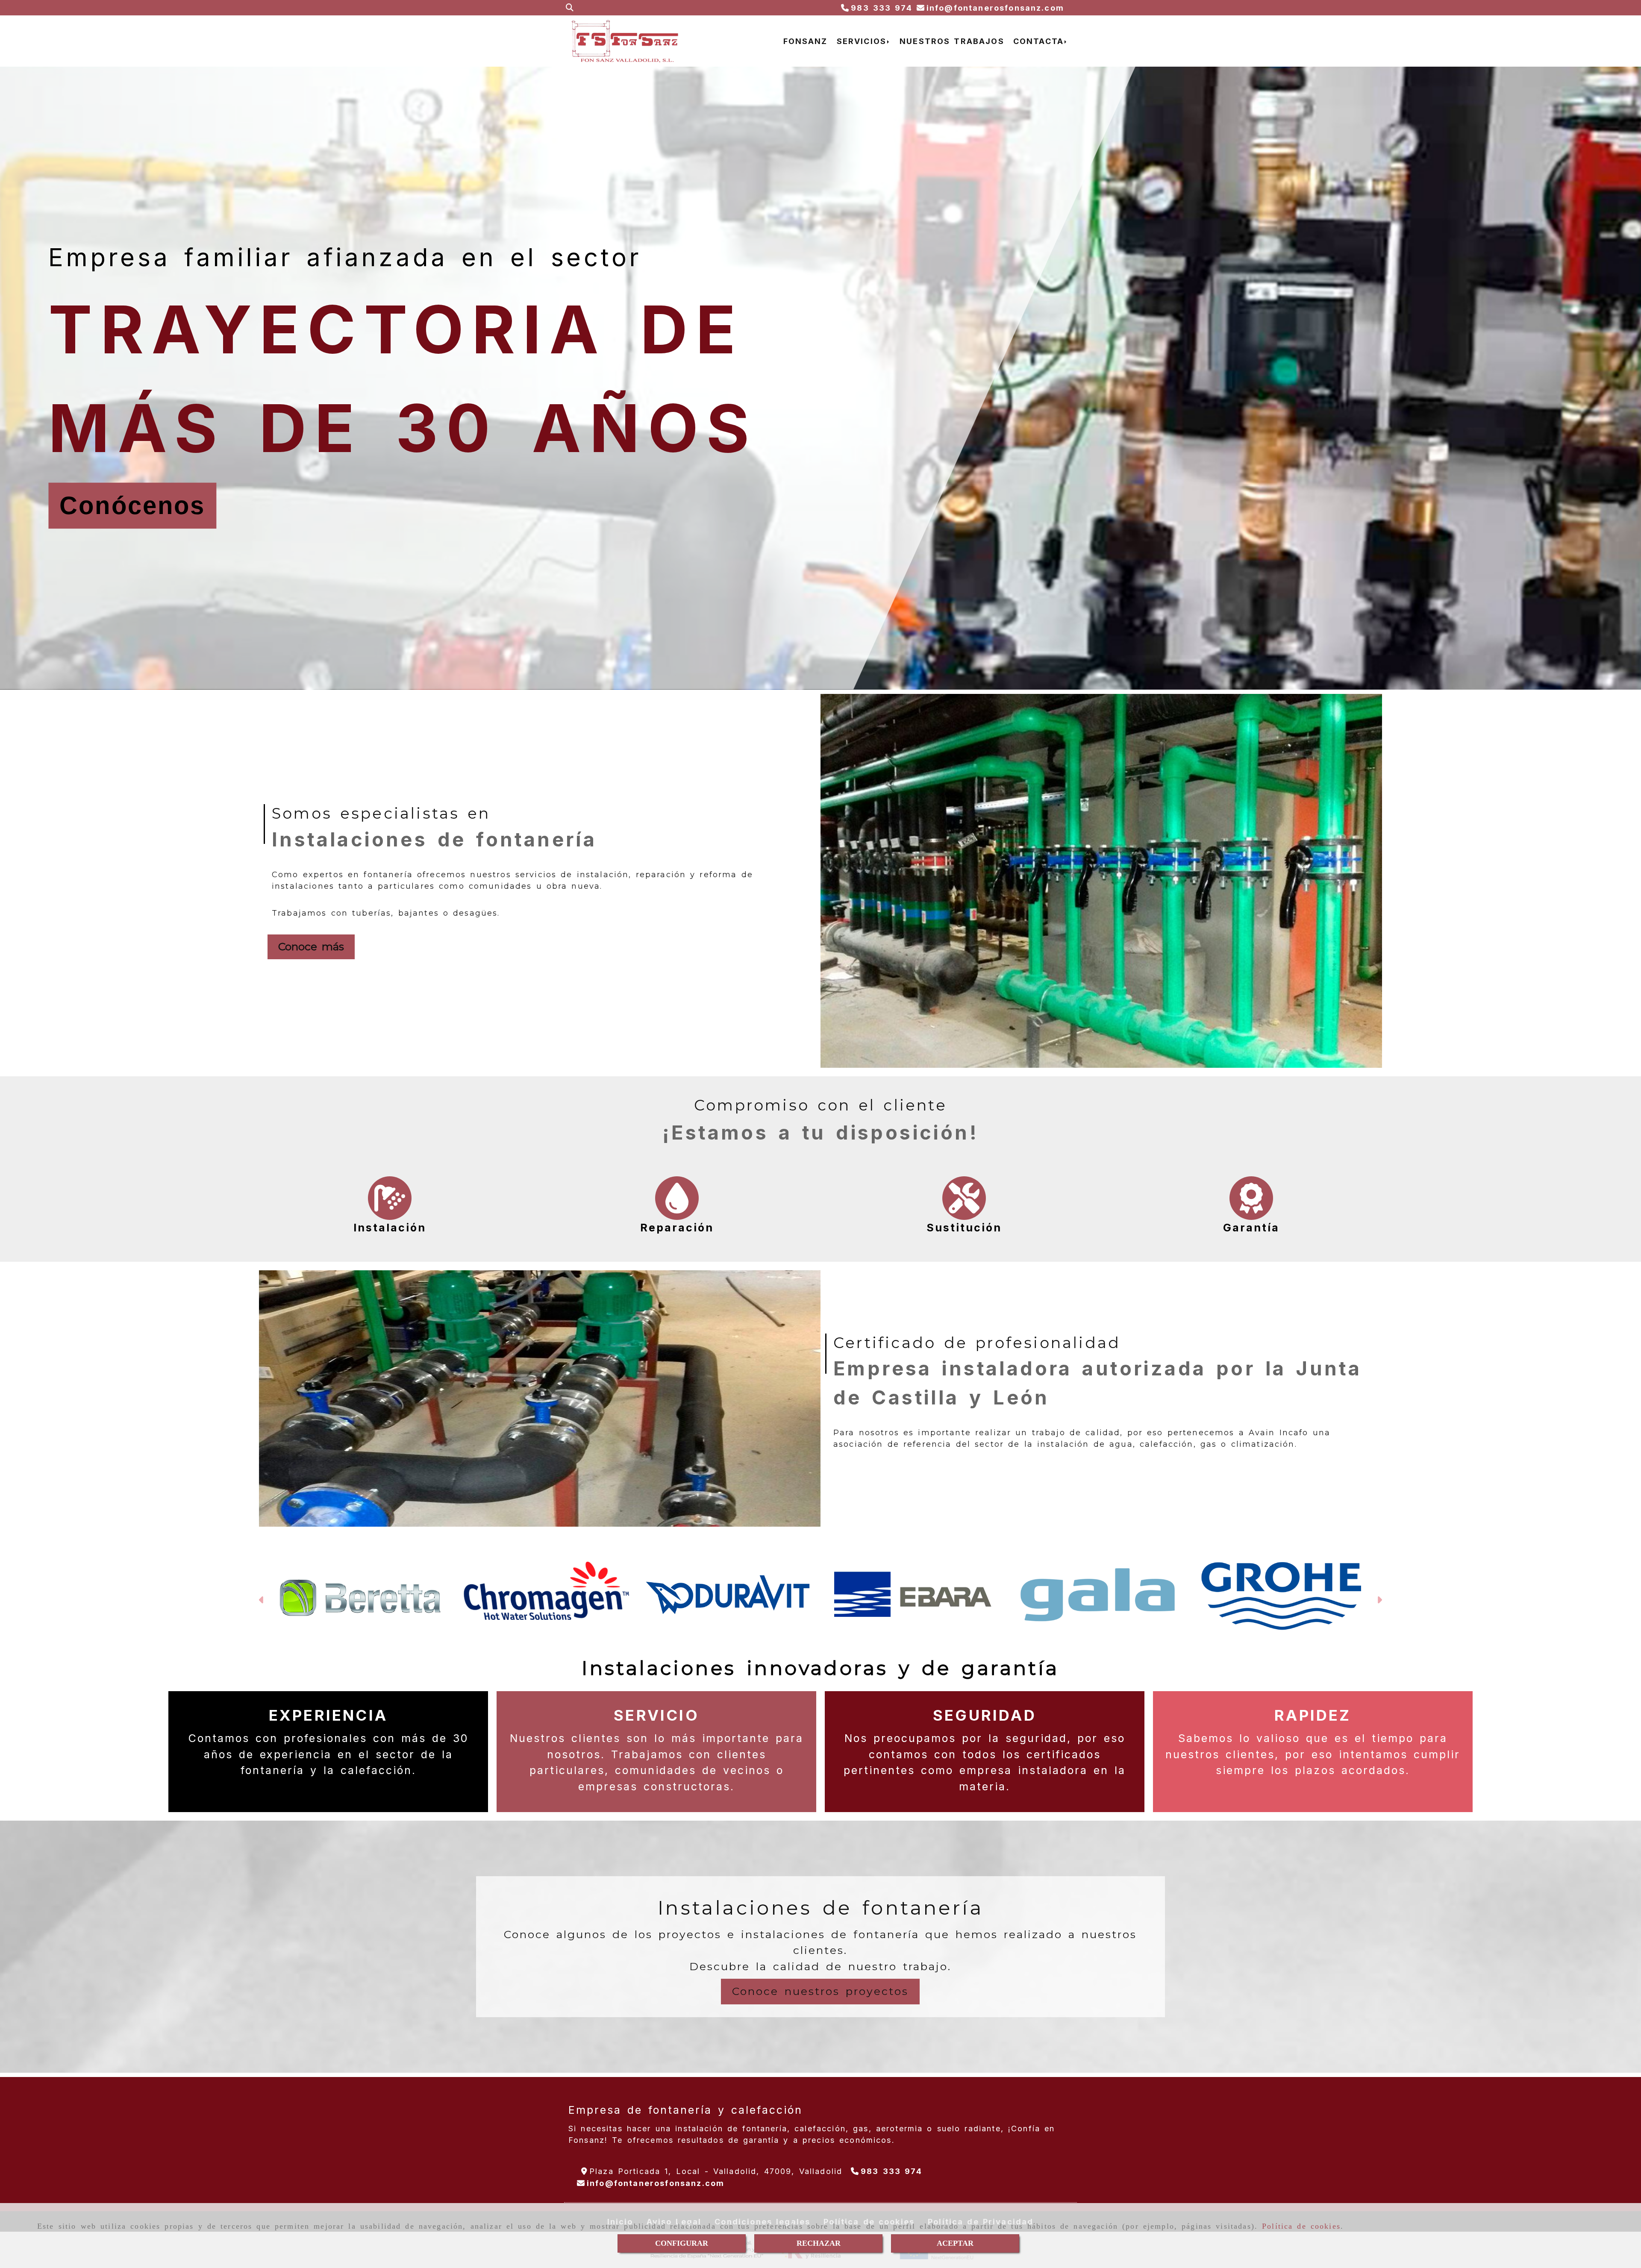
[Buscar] (570, 8)
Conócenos (132, 505)
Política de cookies (1301, 2226)
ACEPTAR (955, 2243)
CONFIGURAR (682, 2243)
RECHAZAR (819, 2243)
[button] (262, 1616)
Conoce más (311, 946)
